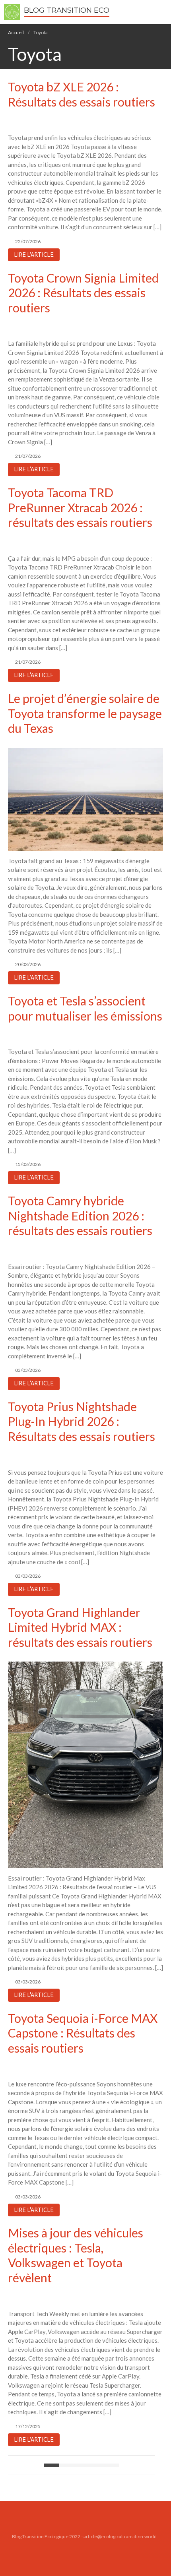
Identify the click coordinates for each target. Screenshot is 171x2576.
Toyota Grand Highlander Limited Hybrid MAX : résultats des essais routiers (80, 1627)
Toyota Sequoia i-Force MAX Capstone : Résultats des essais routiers (83, 2033)
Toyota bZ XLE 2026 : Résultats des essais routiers (82, 94)
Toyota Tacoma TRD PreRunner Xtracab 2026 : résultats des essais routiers (80, 507)
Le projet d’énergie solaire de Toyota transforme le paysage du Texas (85, 713)
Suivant (112, 2465)
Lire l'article (34, 255)
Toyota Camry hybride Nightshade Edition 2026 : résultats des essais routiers (80, 1215)
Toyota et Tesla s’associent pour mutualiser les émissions (85, 1008)
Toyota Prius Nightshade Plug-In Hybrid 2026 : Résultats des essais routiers (82, 1421)
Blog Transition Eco (67, 10)
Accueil (16, 32)
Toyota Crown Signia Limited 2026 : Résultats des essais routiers (83, 293)
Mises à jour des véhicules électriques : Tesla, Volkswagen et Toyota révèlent (76, 2255)
